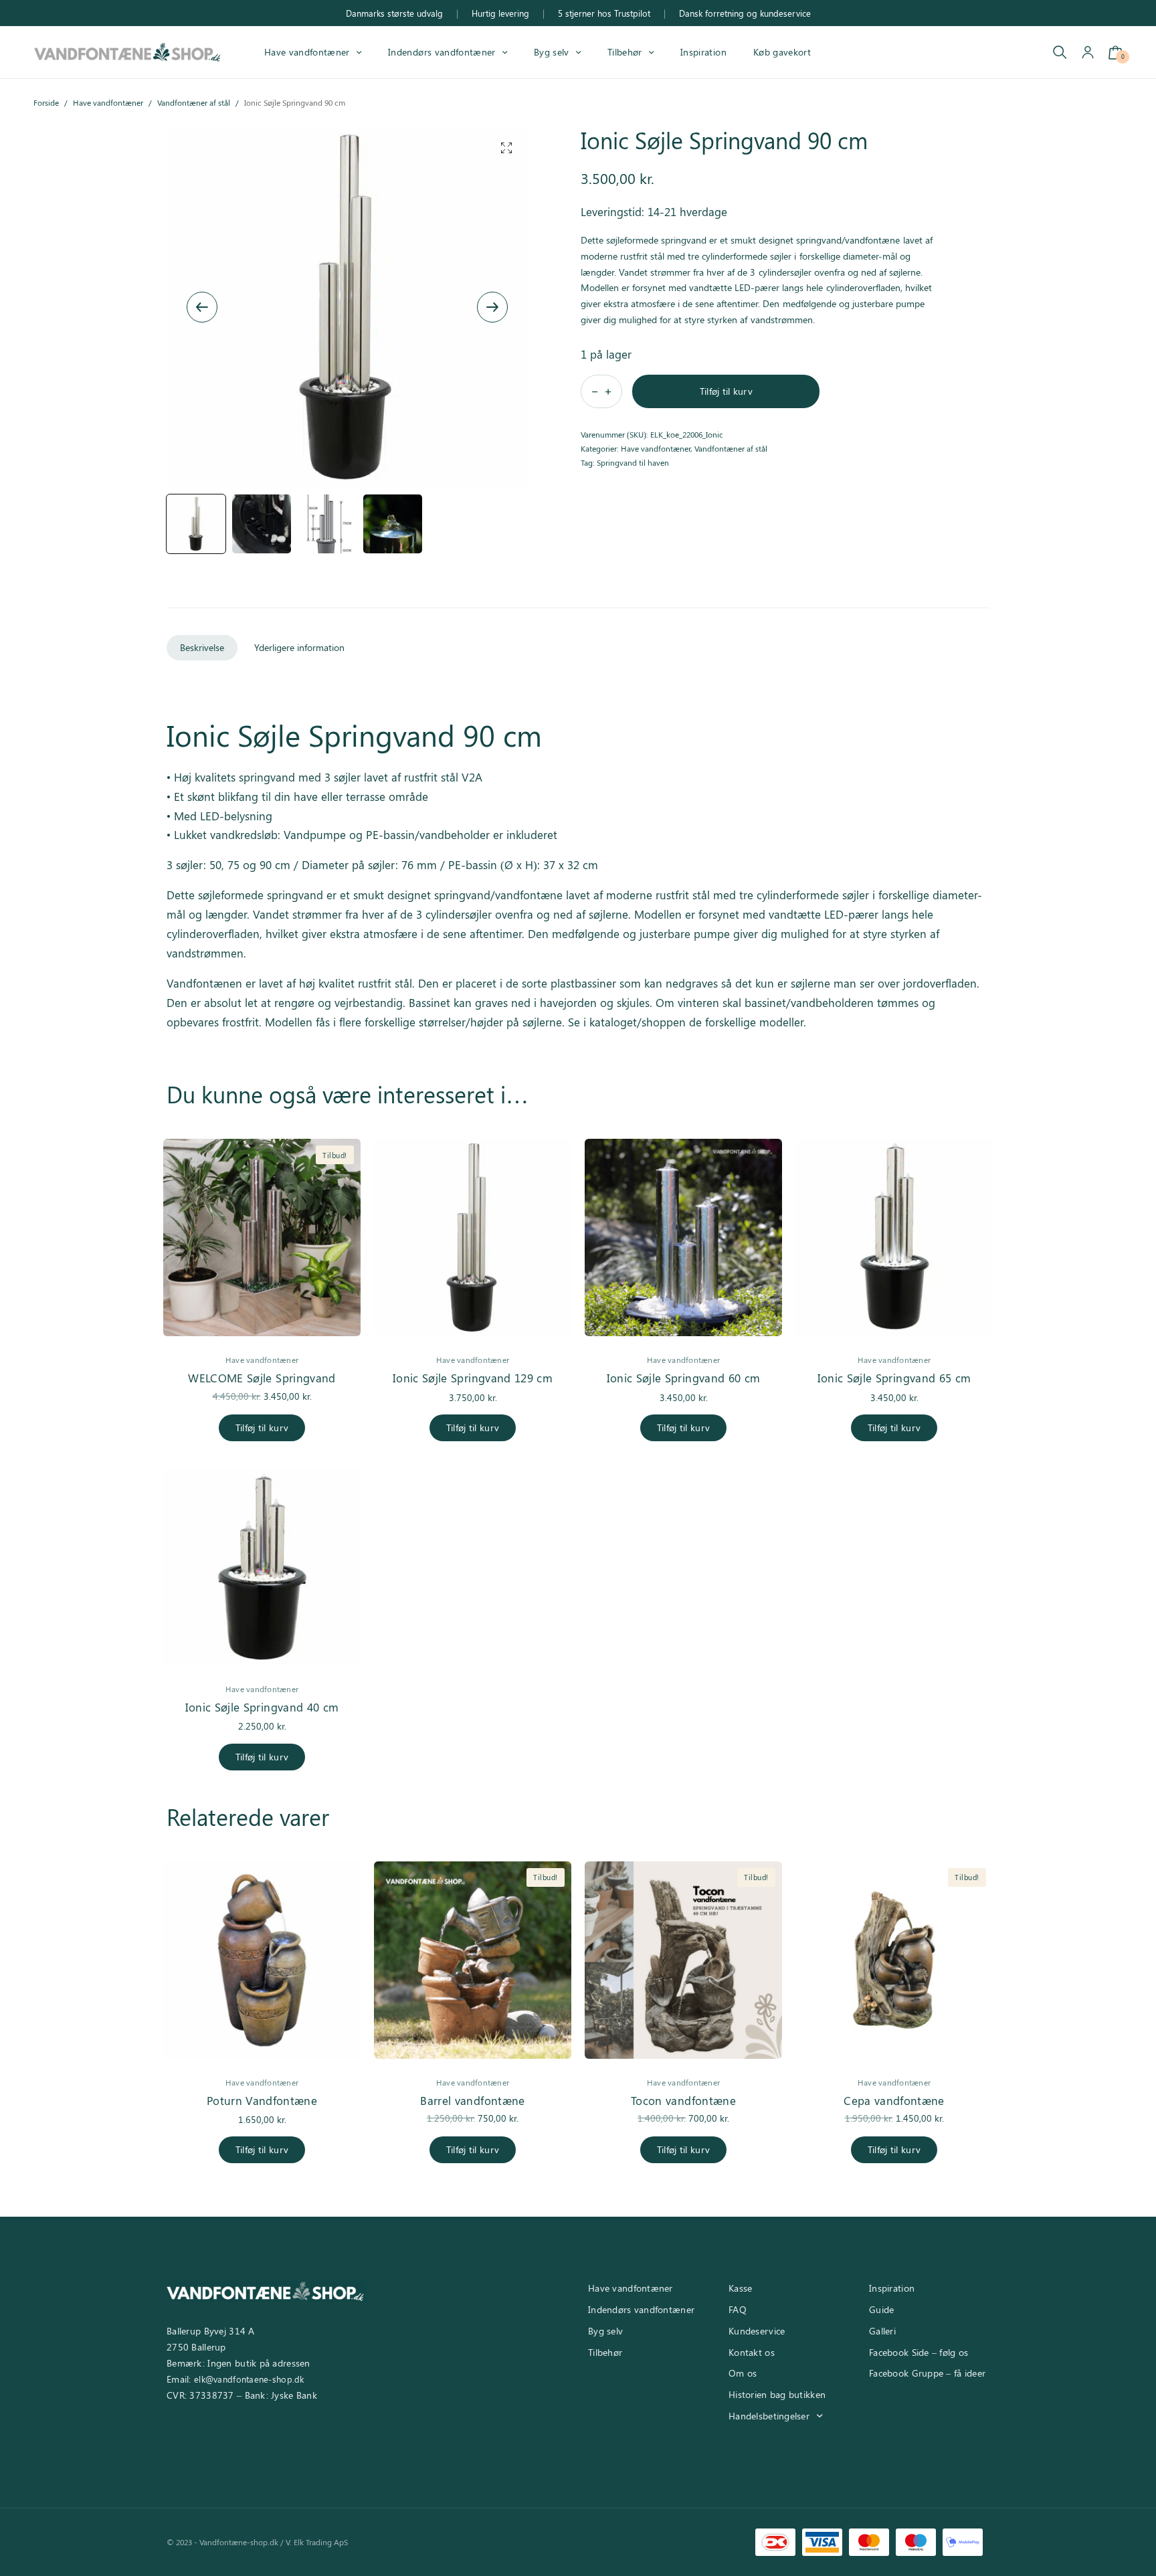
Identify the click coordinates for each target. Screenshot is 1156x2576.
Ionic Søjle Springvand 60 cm (684, 1378)
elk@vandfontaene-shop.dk (249, 2379)
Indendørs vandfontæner (442, 52)
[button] (506, 148)
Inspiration (703, 52)
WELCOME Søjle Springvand (262, 1378)
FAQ (738, 2309)
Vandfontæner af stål (194, 102)
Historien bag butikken (777, 2394)
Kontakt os (752, 2352)
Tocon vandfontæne (683, 2100)
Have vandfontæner (307, 52)
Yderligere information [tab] (299, 647)
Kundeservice (757, 2331)
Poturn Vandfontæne (262, 2100)
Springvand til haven (633, 462)
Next (492, 307)
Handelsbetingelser (769, 2416)
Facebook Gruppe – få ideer (927, 2373)
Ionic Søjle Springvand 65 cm (894, 1378)
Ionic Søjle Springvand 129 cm (473, 1378)
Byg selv (552, 52)
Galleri (882, 2331)
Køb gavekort (782, 52)
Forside (46, 102)
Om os (743, 2373)
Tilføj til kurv (726, 391)
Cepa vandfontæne (894, 2100)
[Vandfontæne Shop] (127, 52)
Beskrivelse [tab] (202, 647)
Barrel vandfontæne (472, 2100)
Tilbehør (625, 52)
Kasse (740, 2288)
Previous (202, 307)
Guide (881, 2309)
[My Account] (1088, 53)
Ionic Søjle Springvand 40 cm (262, 1707)
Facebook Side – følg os (919, 2352)
